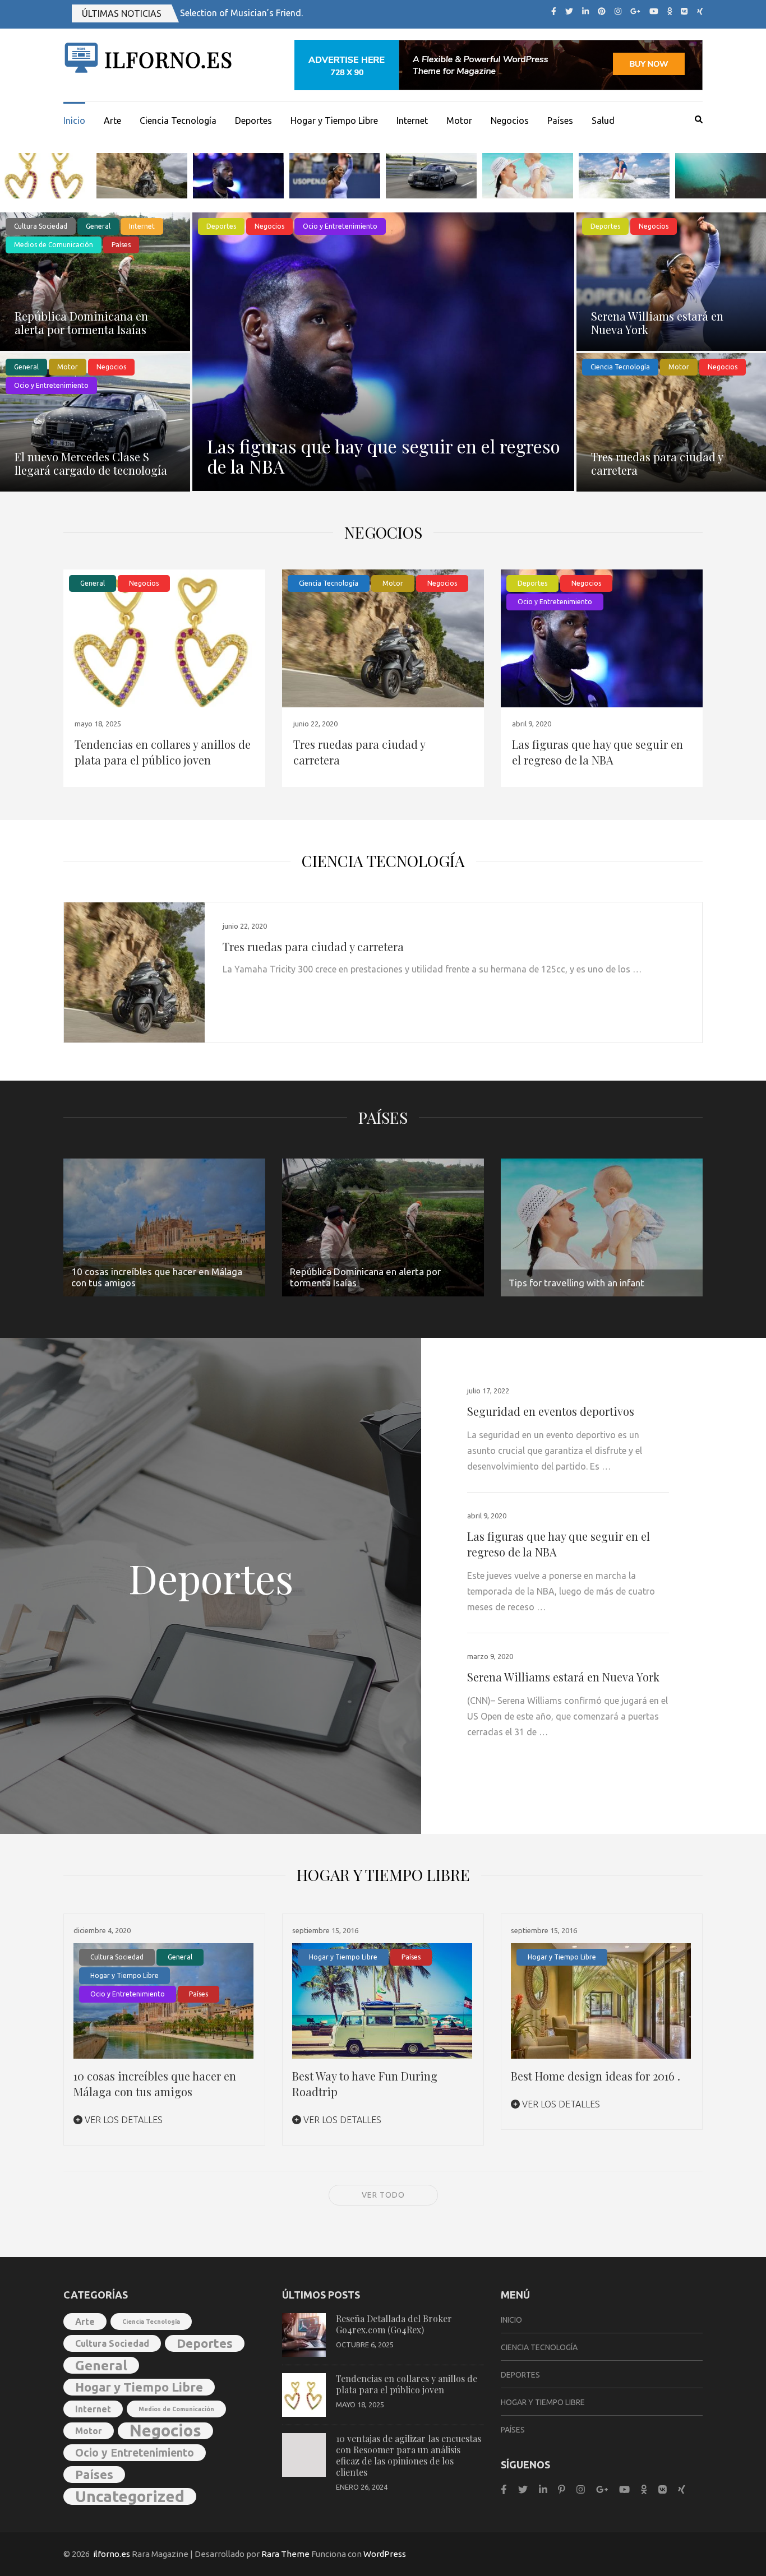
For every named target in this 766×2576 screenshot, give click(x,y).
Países (560, 121)
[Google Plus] (635, 11)
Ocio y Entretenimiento (51, 385)
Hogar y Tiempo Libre (334, 121)
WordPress (385, 2554)
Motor (459, 121)
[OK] (670, 11)
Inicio (74, 121)
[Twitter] (569, 11)
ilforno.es (169, 59)
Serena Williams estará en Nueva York (657, 323)
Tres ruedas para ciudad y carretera (657, 463)
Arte (112, 121)
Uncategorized (130, 2496)
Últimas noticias (122, 13)
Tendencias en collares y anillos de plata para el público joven (163, 752)
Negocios (510, 121)
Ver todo (383, 2195)
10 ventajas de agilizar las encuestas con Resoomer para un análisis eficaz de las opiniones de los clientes (409, 2455)
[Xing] (700, 11)
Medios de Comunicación (54, 245)
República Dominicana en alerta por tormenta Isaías (81, 323)
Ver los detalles (123, 2120)
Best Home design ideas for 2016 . (596, 2076)
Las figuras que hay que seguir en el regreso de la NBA (384, 456)
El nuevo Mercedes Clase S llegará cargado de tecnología (91, 463)
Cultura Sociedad (41, 226)
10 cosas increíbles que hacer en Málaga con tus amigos (155, 2084)
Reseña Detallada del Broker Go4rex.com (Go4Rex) (394, 2324)
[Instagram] (618, 11)
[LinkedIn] (585, 11)
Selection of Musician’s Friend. (241, 13)
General (98, 226)
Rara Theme (285, 2554)
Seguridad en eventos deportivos (551, 1411)
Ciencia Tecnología (178, 121)
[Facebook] (554, 11)
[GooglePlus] (602, 2489)
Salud (603, 121)
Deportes (253, 121)
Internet (412, 121)
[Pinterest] (602, 11)
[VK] (684, 11)
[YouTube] (654, 11)
